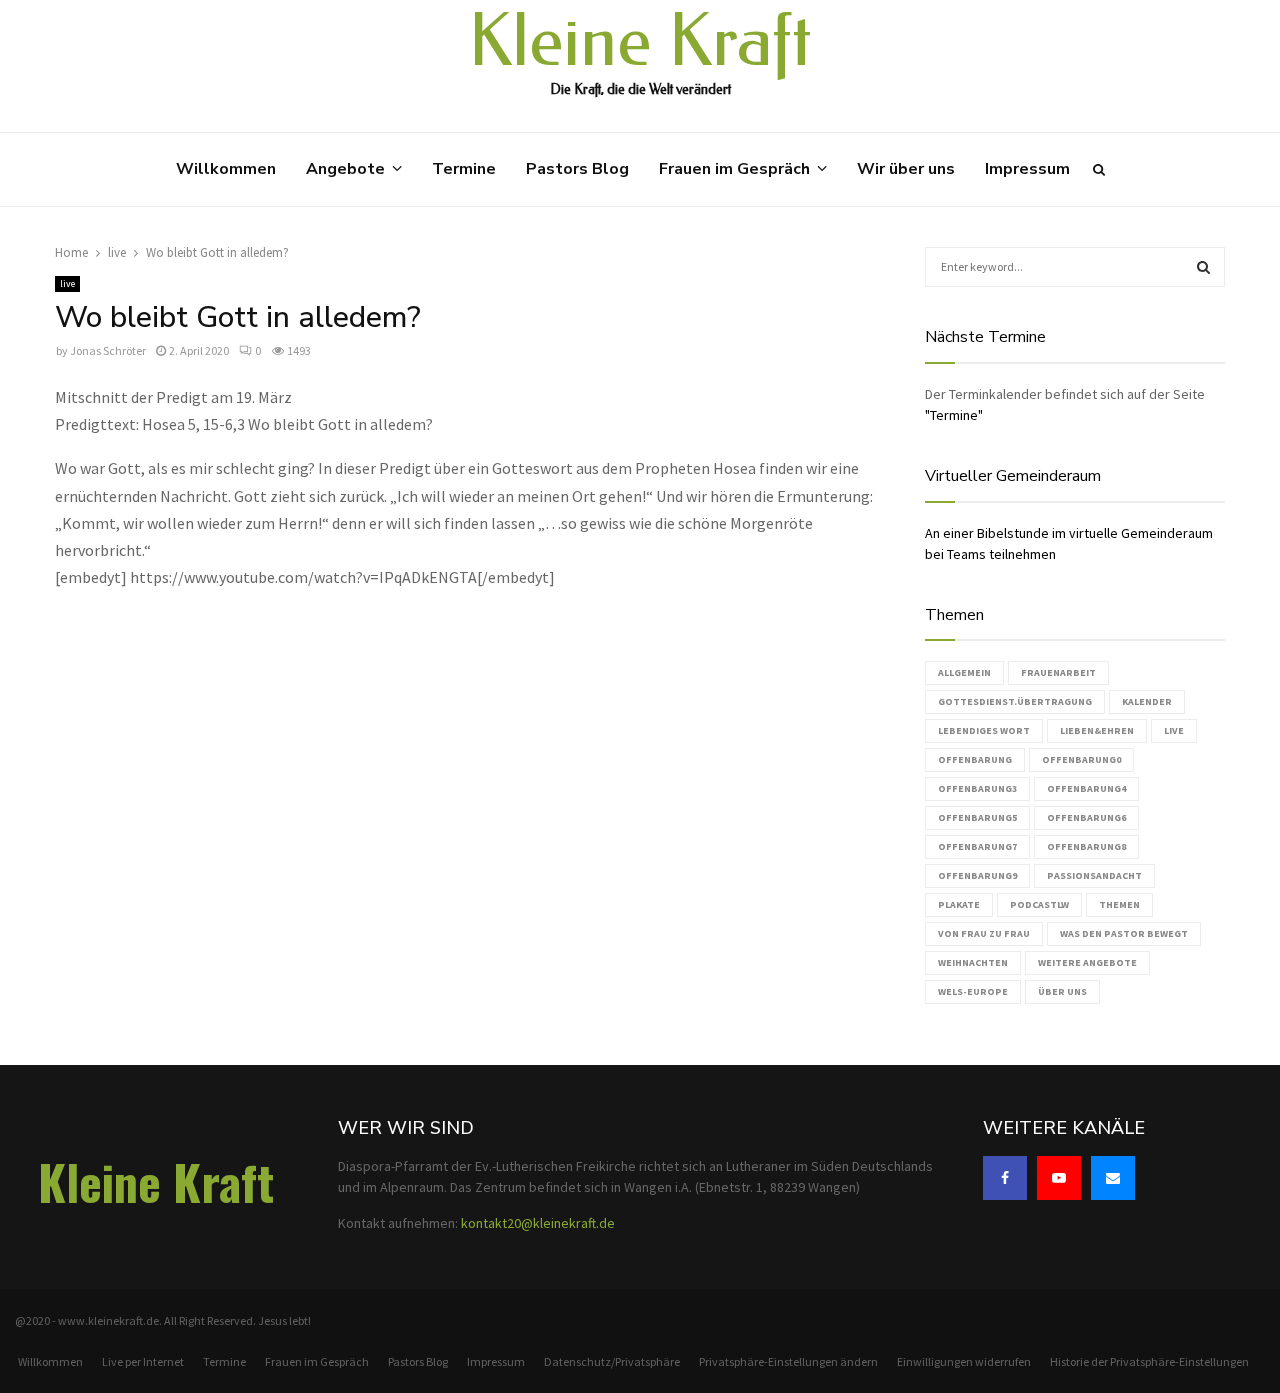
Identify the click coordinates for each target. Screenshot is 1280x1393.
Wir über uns (906, 169)
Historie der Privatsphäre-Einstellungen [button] (1149, 1361)
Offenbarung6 (1086, 817)
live (67, 283)
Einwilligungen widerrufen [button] (964, 1361)
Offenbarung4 (1086, 788)
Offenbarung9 (977, 875)
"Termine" (954, 415)
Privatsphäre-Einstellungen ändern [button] (788, 1361)
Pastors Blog (577, 169)
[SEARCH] (1203, 267)
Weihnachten (973, 962)
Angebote (345, 169)
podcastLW (1039, 904)
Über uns (1062, 991)
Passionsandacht (1094, 875)
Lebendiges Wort (984, 730)
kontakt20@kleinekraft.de (538, 1223)
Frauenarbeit (1058, 672)
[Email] (1113, 1178)
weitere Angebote (1087, 962)
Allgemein (964, 672)
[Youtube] (1059, 1178)
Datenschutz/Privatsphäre (612, 1361)
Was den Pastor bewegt (1124, 933)
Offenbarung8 (1086, 846)
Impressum (1027, 169)
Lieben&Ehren (1097, 730)
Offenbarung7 (977, 846)
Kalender (1147, 701)
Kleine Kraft (640, 42)
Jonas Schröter (108, 350)
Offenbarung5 (977, 817)
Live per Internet (143, 1361)
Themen (1119, 904)
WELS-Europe (973, 991)
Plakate (959, 904)
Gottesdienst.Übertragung (1015, 701)
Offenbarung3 (977, 788)
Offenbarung (975, 759)
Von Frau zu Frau (984, 933)
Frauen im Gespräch (734, 169)
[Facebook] (1005, 1178)
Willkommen (226, 169)
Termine (464, 169)
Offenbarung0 (1081, 759)
